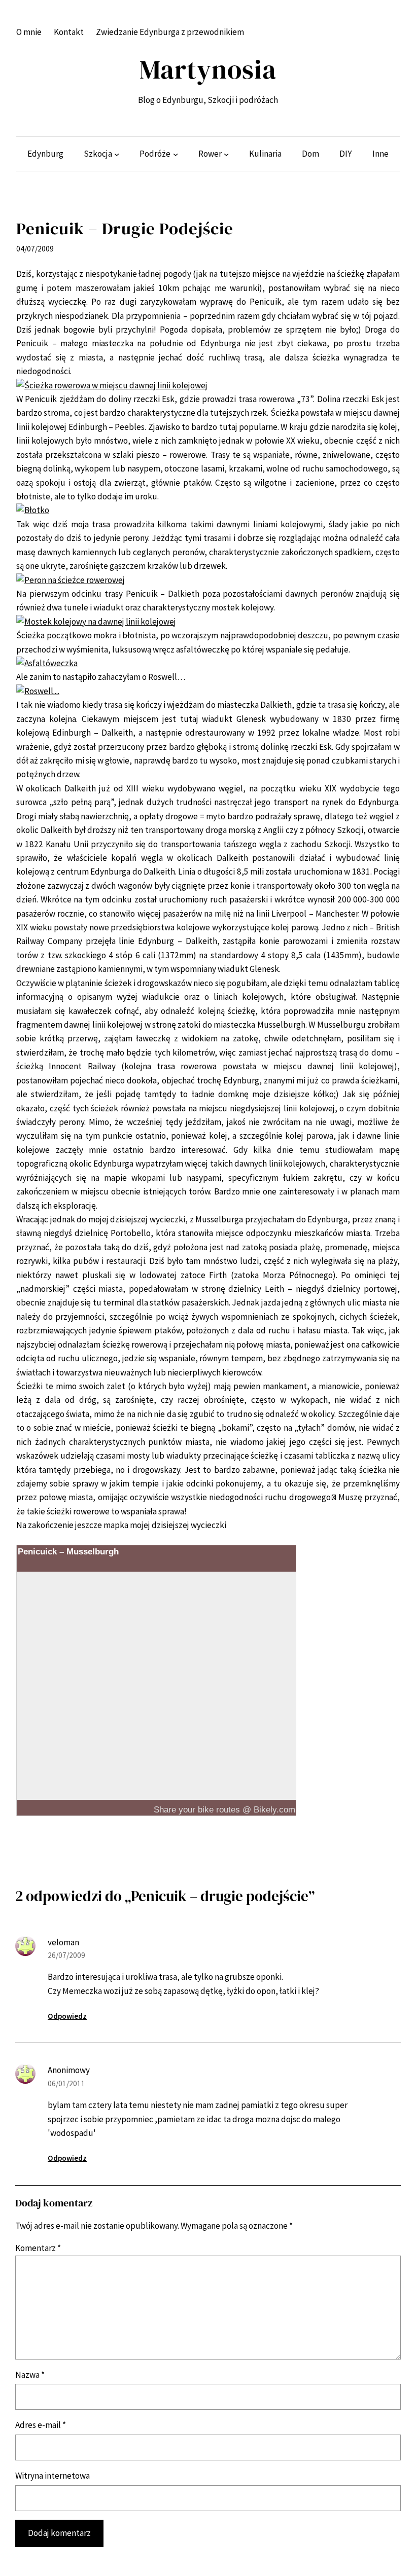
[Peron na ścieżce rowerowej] (71, 580)
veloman (63, 1942)
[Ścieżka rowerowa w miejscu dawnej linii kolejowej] (112, 385)
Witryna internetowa (53, 2476)
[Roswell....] (38, 691)
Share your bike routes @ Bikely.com (224, 1809)
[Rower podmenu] (226, 154)
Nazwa (30, 2375)
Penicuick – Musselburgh (68, 1551)
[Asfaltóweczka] (47, 663)
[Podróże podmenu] (176, 154)
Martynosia (208, 69)
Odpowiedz (67, 2016)
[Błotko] (33, 510)
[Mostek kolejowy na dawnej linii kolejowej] (96, 622)
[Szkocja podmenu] (117, 154)
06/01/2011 (66, 2083)
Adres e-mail (41, 2425)
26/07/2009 (66, 1955)
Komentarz (38, 2248)
